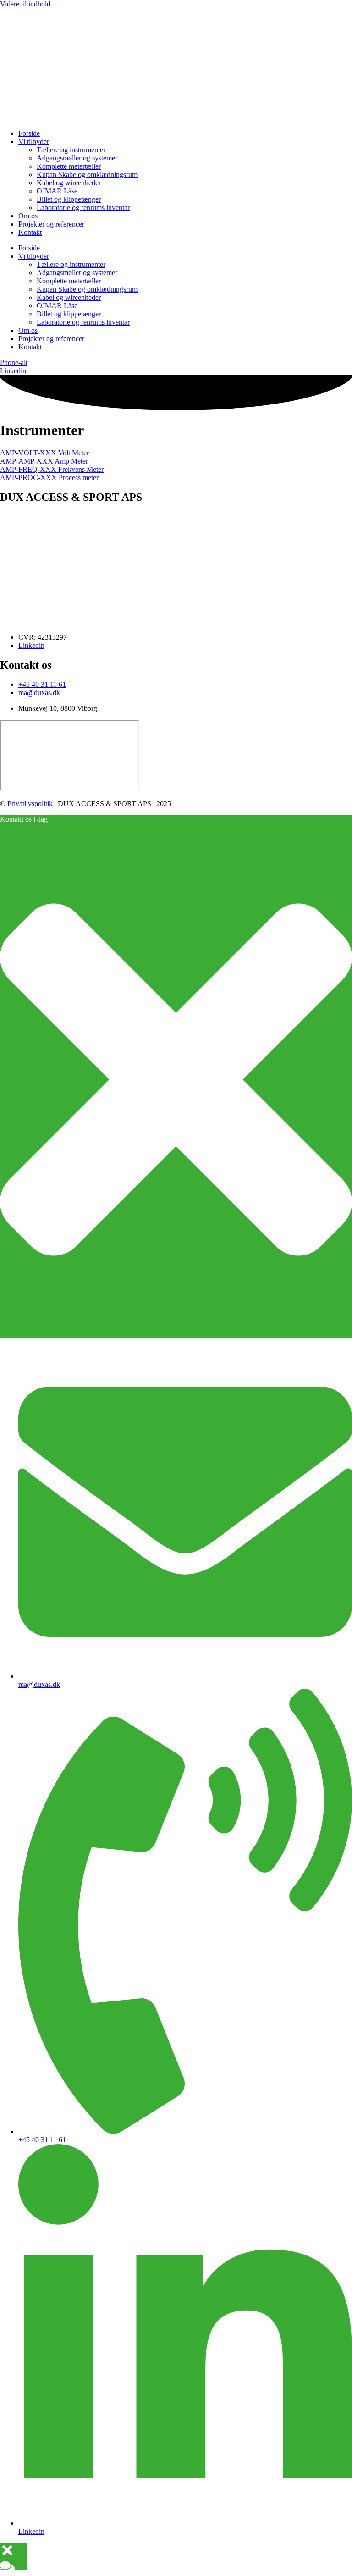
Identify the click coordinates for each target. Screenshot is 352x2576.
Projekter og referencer (51, 224)
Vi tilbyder (34, 141)
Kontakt (30, 232)
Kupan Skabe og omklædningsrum (87, 174)
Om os (28, 216)
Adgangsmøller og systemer (77, 158)
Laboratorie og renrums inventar (83, 207)
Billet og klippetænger (69, 199)
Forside (29, 133)
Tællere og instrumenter (71, 150)
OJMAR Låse (57, 191)
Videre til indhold (25, 4)
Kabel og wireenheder (69, 183)
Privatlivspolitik (30, 804)
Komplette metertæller (69, 166)
